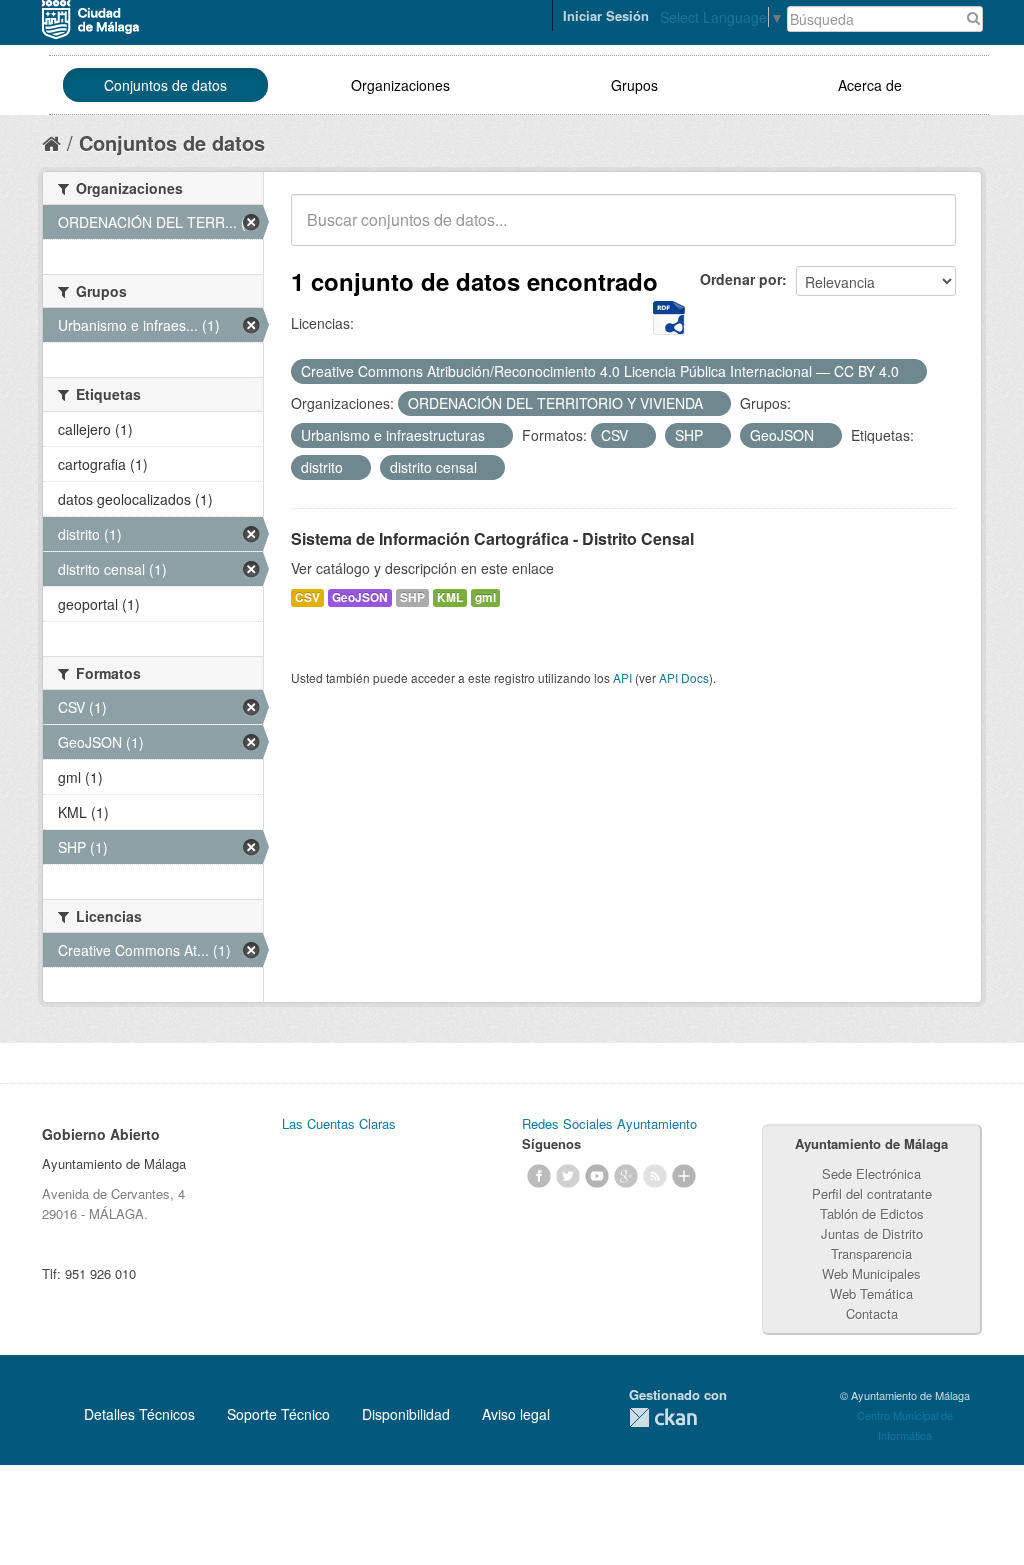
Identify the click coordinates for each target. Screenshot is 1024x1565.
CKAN (663, 1417)
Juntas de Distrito (872, 1233)
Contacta (872, 1313)
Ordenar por (741, 279)
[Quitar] (910, 372)
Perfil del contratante (872, 1193)
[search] (927, 231)
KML (450, 597)
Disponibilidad (406, 1414)
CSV (307, 597)
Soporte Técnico (278, 1414)
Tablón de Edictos (872, 1213)
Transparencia (871, 1253)
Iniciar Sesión (606, 15)
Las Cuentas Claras (339, 1123)
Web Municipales (871, 1273)
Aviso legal (516, 1414)
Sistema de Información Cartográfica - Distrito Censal (492, 538)
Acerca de (870, 85)
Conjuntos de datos (165, 85)
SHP (412, 597)
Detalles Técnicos (139, 1414)
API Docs (684, 677)
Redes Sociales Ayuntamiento (609, 1123)
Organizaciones (400, 85)
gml (485, 597)
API (622, 677)
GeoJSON (360, 597)
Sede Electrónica (871, 1173)
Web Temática (871, 1293)
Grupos (634, 85)
